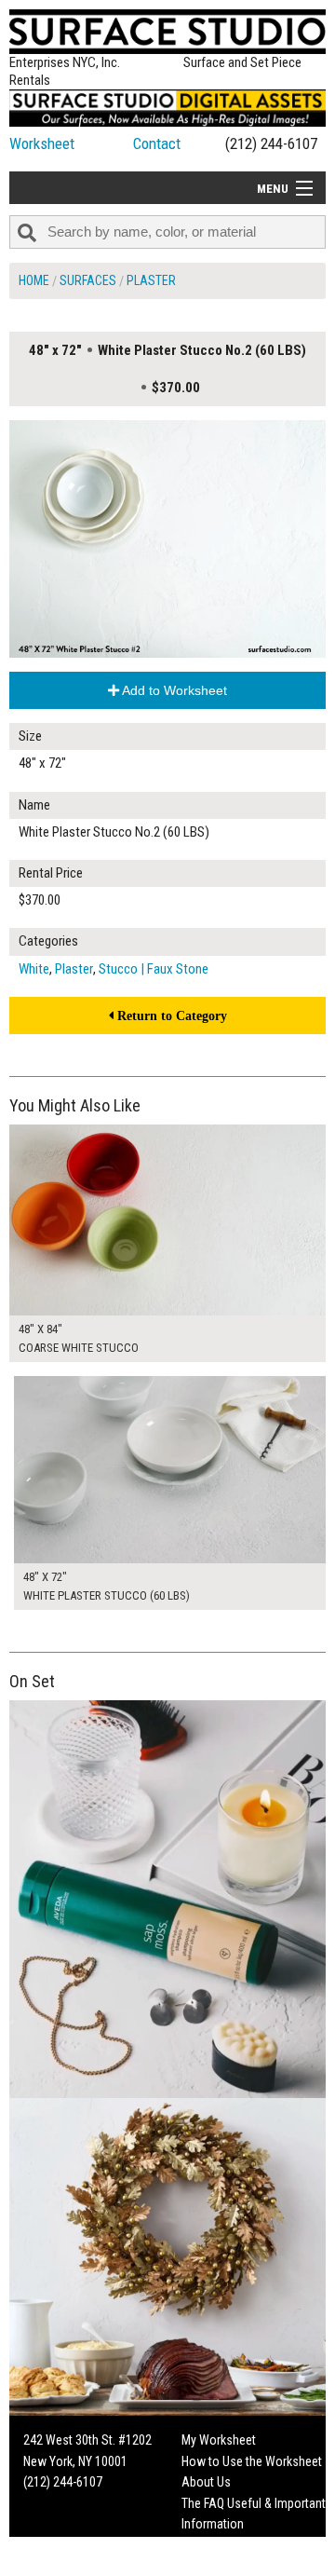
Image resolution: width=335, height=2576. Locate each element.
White (34, 969)
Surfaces (88, 280)
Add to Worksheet (173, 690)
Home (34, 280)
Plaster (151, 280)
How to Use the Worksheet (252, 2461)
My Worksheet (219, 2440)
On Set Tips (211, 2566)
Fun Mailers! (213, 2544)
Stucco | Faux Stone (154, 969)
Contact (157, 143)
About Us (206, 2482)
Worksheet (42, 143)
